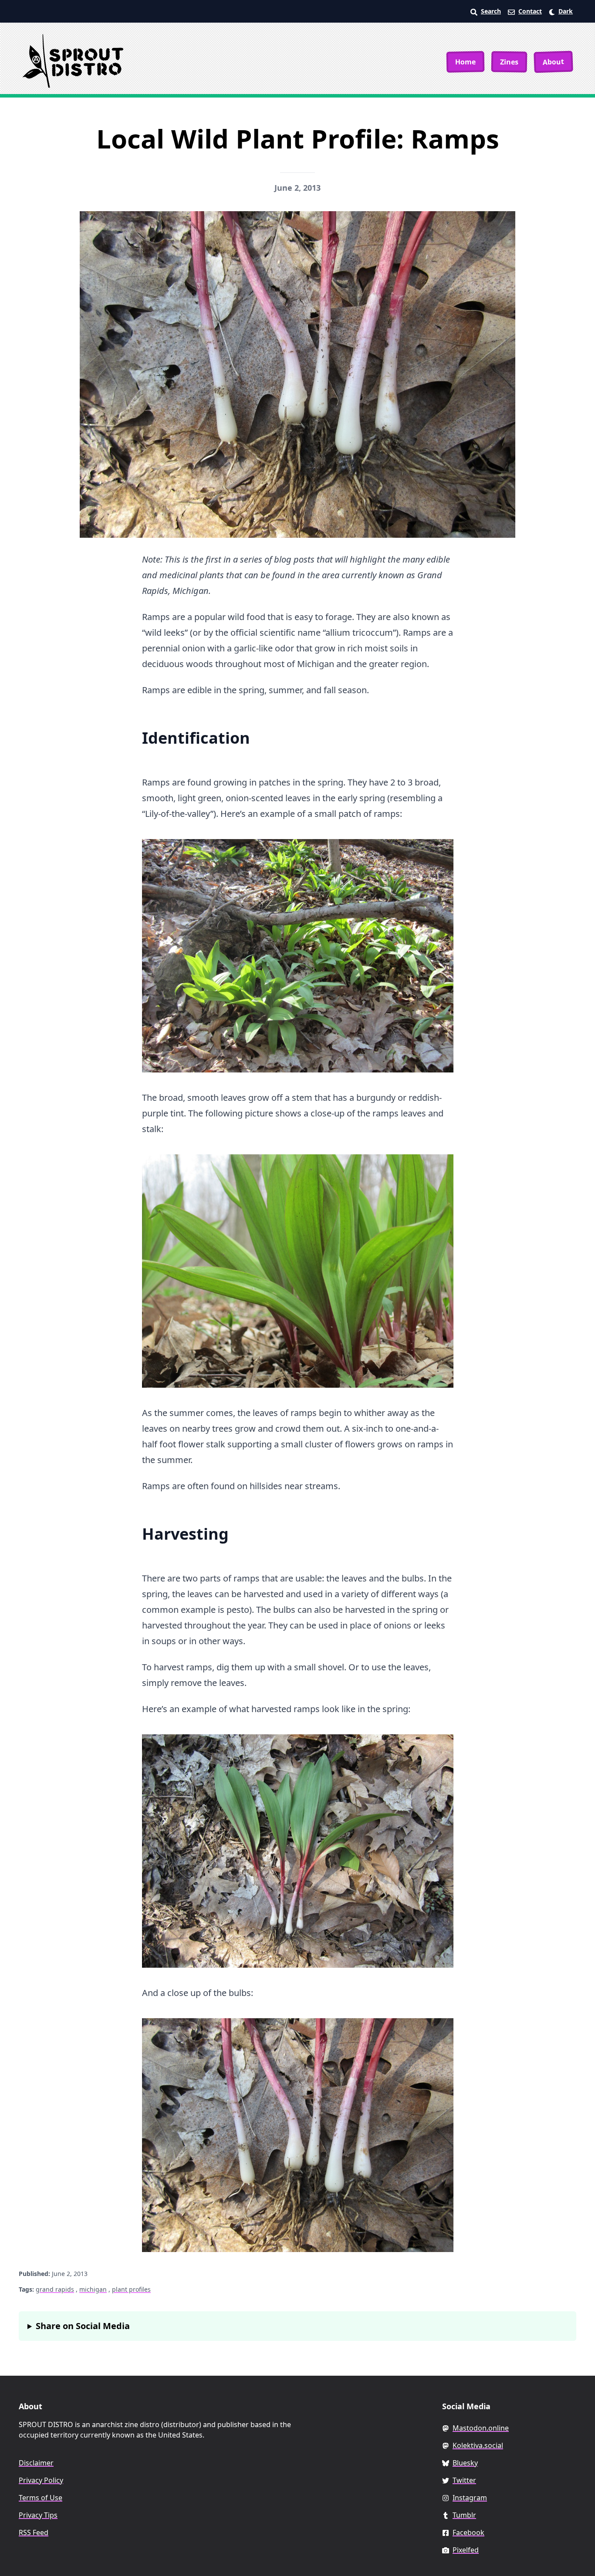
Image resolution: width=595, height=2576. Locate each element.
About (554, 62)
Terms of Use (41, 2498)
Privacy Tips (38, 2515)
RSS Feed (34, 2532)
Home (465, 62)
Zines (509, 62)
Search (491, 11)
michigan (93, 2289)
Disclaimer (36, 2463)
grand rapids (55, 2289)
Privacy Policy (41, 2480)
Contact (530, 11)
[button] (561, 11)
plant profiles (131, 2289)
